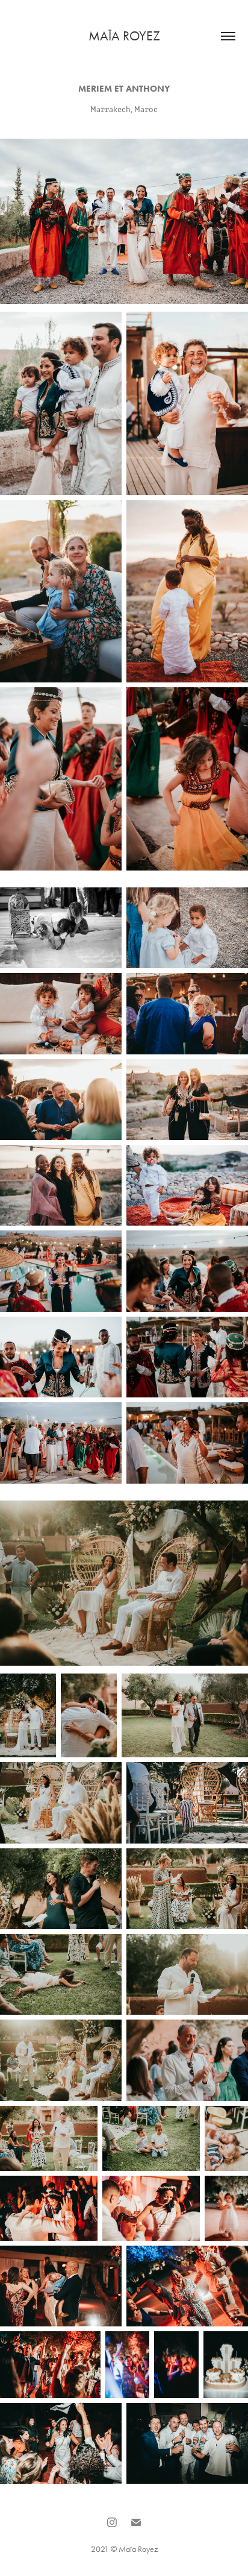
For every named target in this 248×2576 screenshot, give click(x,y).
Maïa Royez (124, 36)
